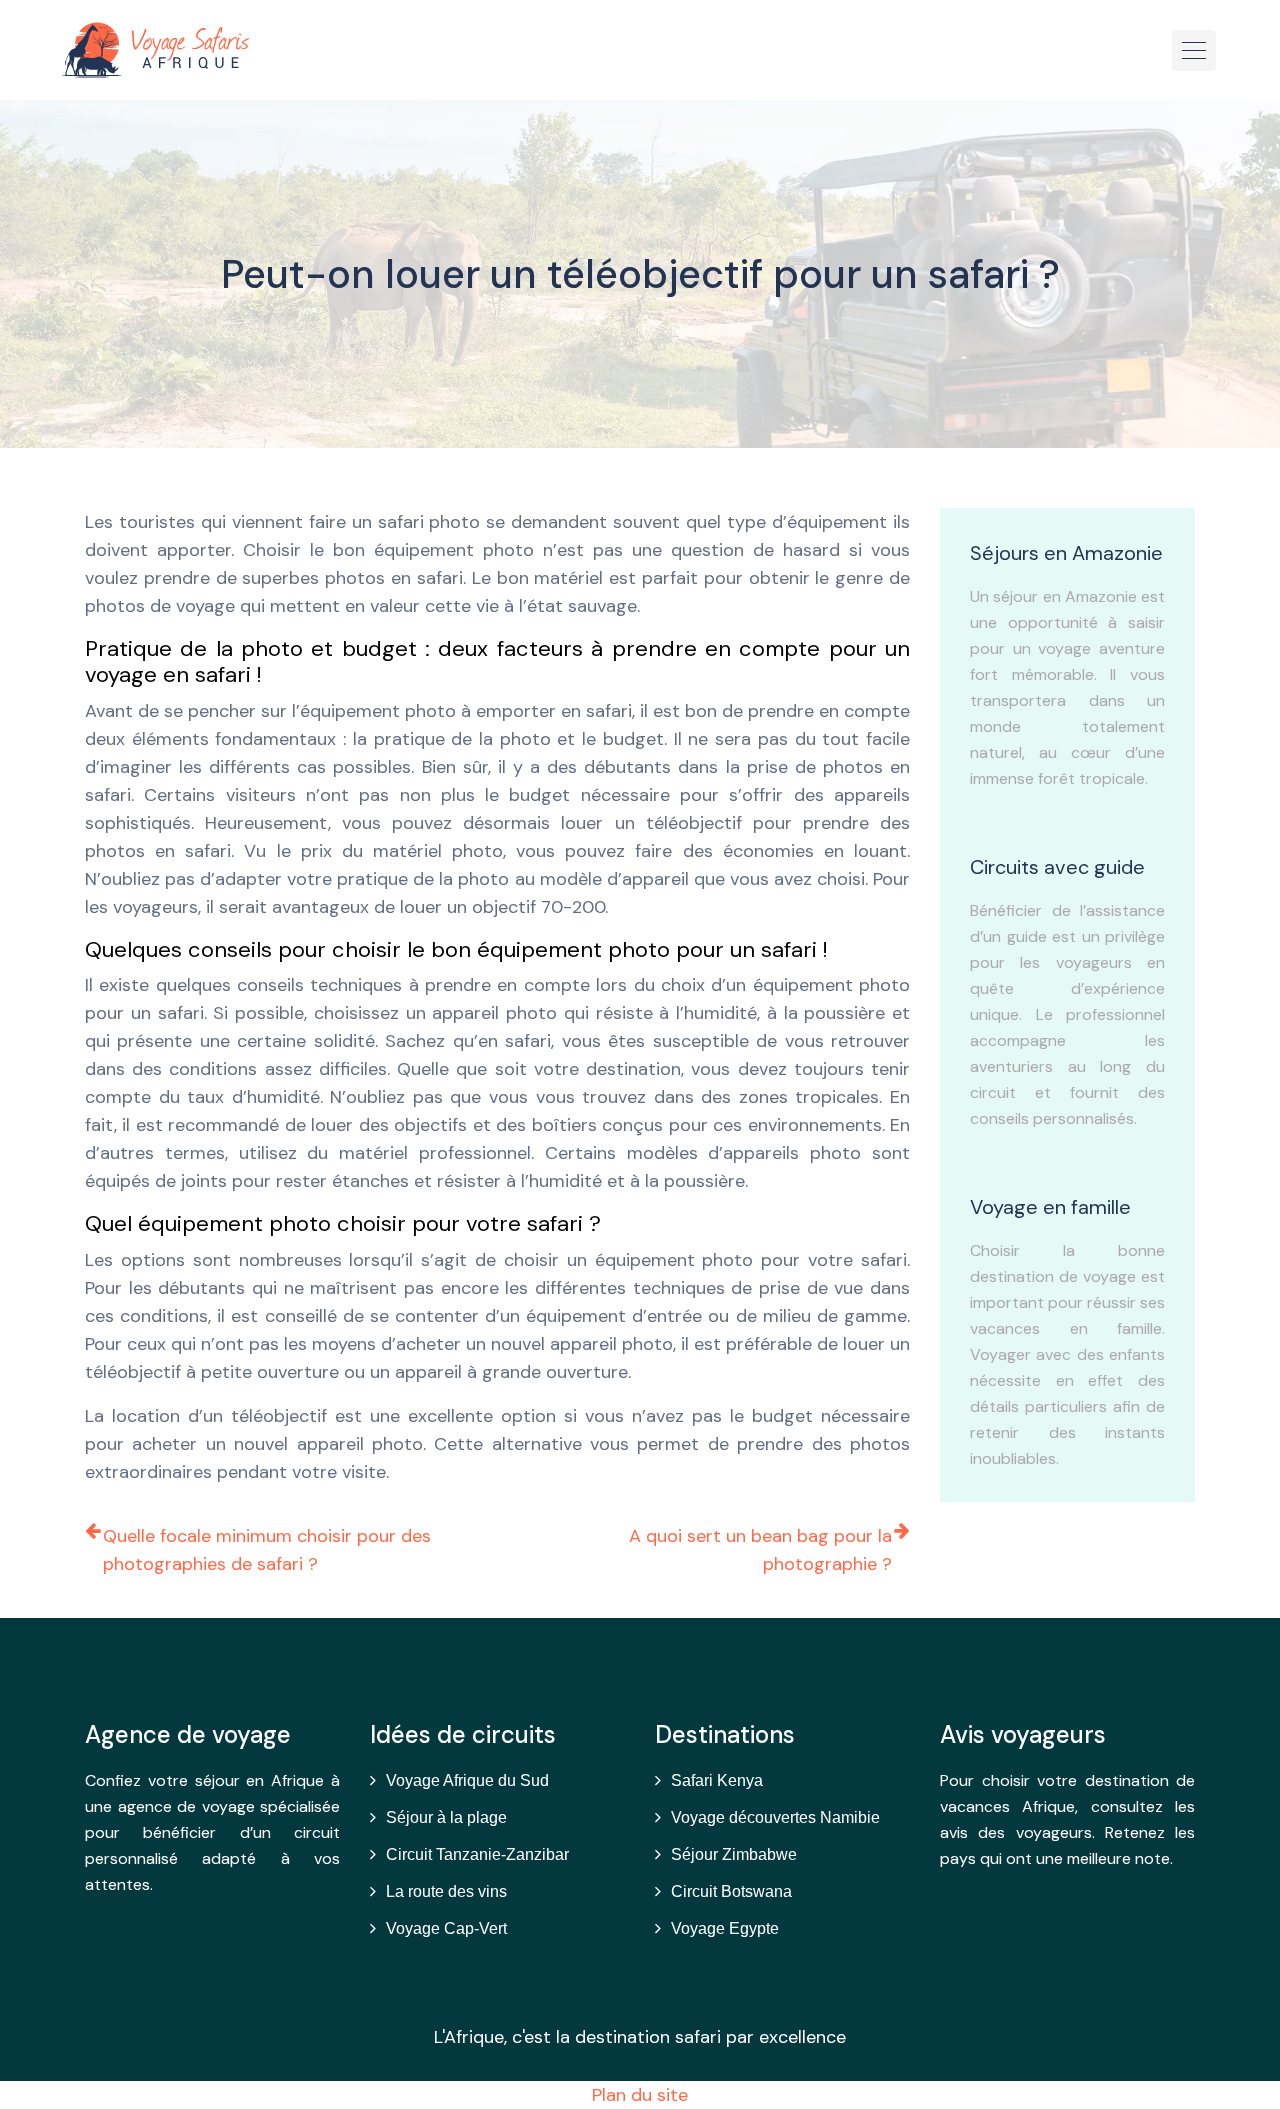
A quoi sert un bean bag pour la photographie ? (760, 1550)
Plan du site (640, 2095)
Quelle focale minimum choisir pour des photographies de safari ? (267, 1550)
